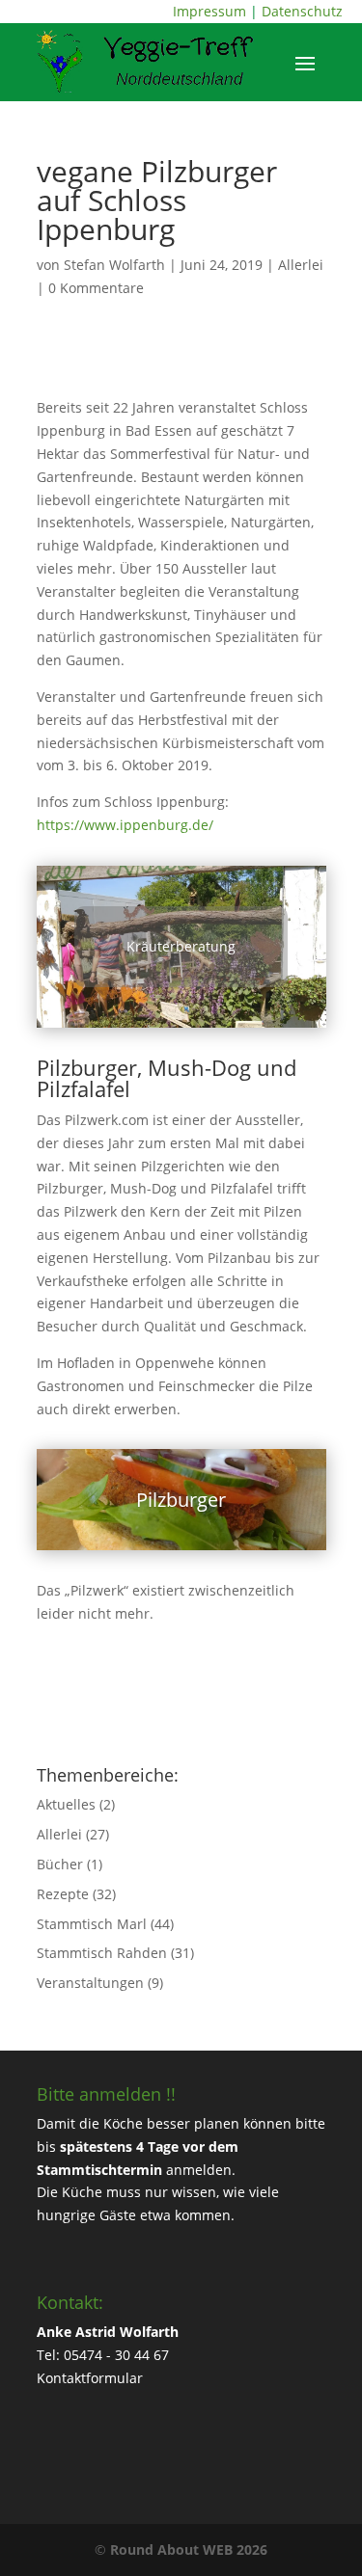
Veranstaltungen (90, 1983)
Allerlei (301, 265)
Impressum (209, 11)
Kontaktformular (90, 2378)
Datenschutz (302, 11)
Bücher (60, 1864)
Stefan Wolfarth (114, 265)
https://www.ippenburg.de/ (125, 825)
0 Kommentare (96, 288)
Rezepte (63, 1894)
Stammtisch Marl (92, 1924)
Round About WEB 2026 (189, 2549)
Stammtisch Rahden (102, 1953)
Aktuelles (66, 1804)
